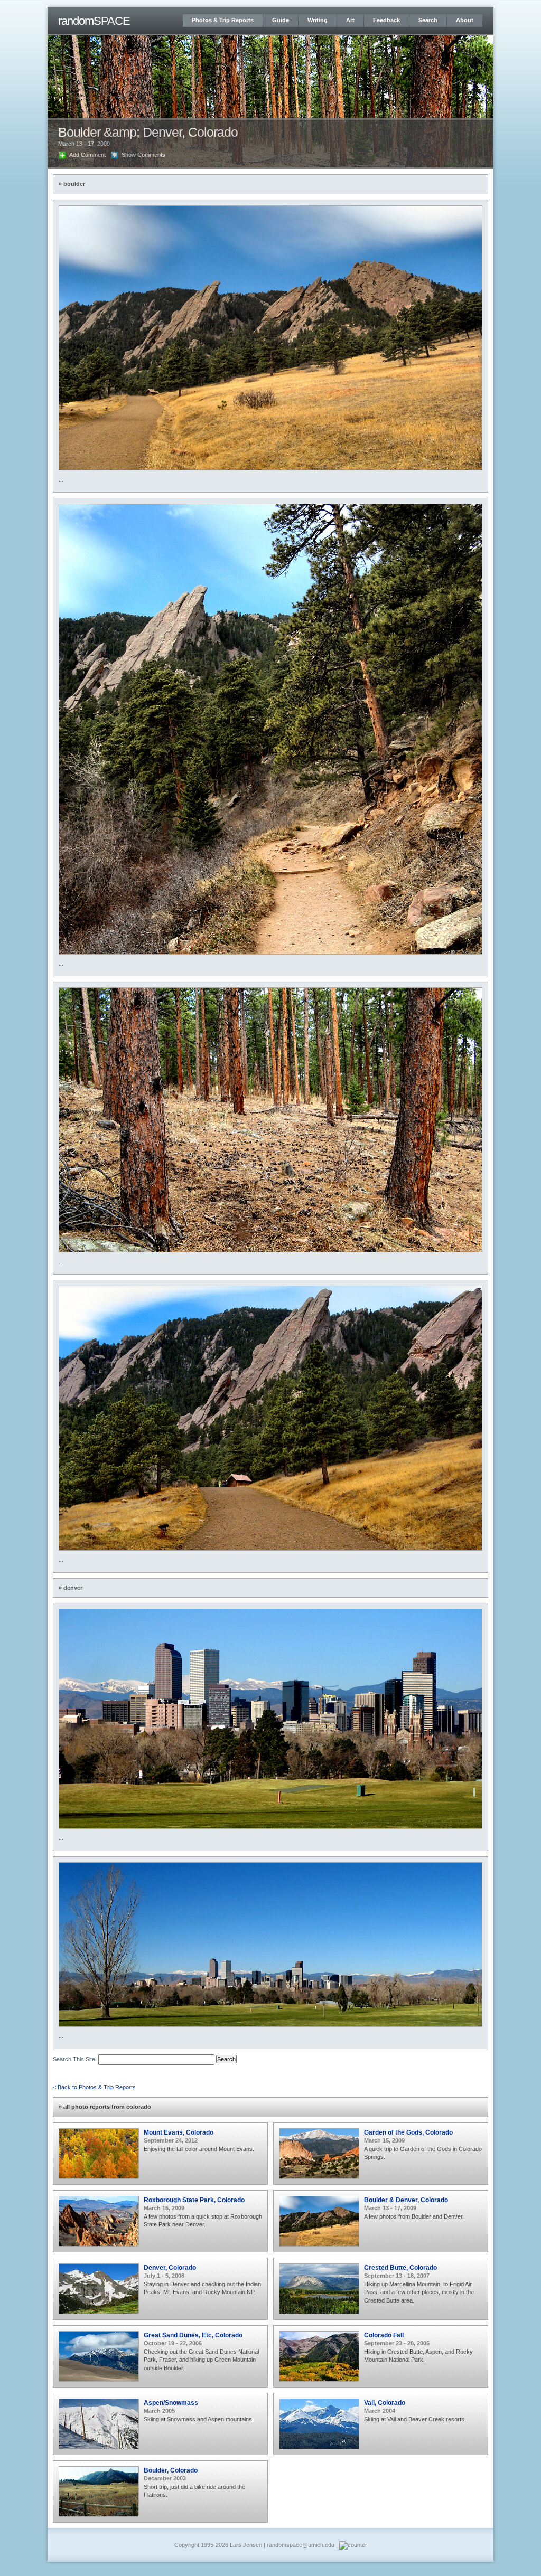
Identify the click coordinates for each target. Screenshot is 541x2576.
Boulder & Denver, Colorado (406, 2200)
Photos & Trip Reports (223, 20)
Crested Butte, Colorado (400, 2267)
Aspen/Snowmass (171, 2403)
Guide (281, 20)
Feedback (386, 20)
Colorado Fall (384, 2335)
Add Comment (87, 155)
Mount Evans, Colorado (179, 2132)
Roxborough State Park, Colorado (194, 2200)
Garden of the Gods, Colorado (408, 2132)
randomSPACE (94, 21)
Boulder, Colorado (171, 2470)
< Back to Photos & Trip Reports (94, 2087)
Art (350, 20)
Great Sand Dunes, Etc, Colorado (193, 2335)
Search (428, 20)
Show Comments (143, 155)
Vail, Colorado (385, 2403)
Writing (318, 20)
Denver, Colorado (170, 2267)
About (465, 20)
